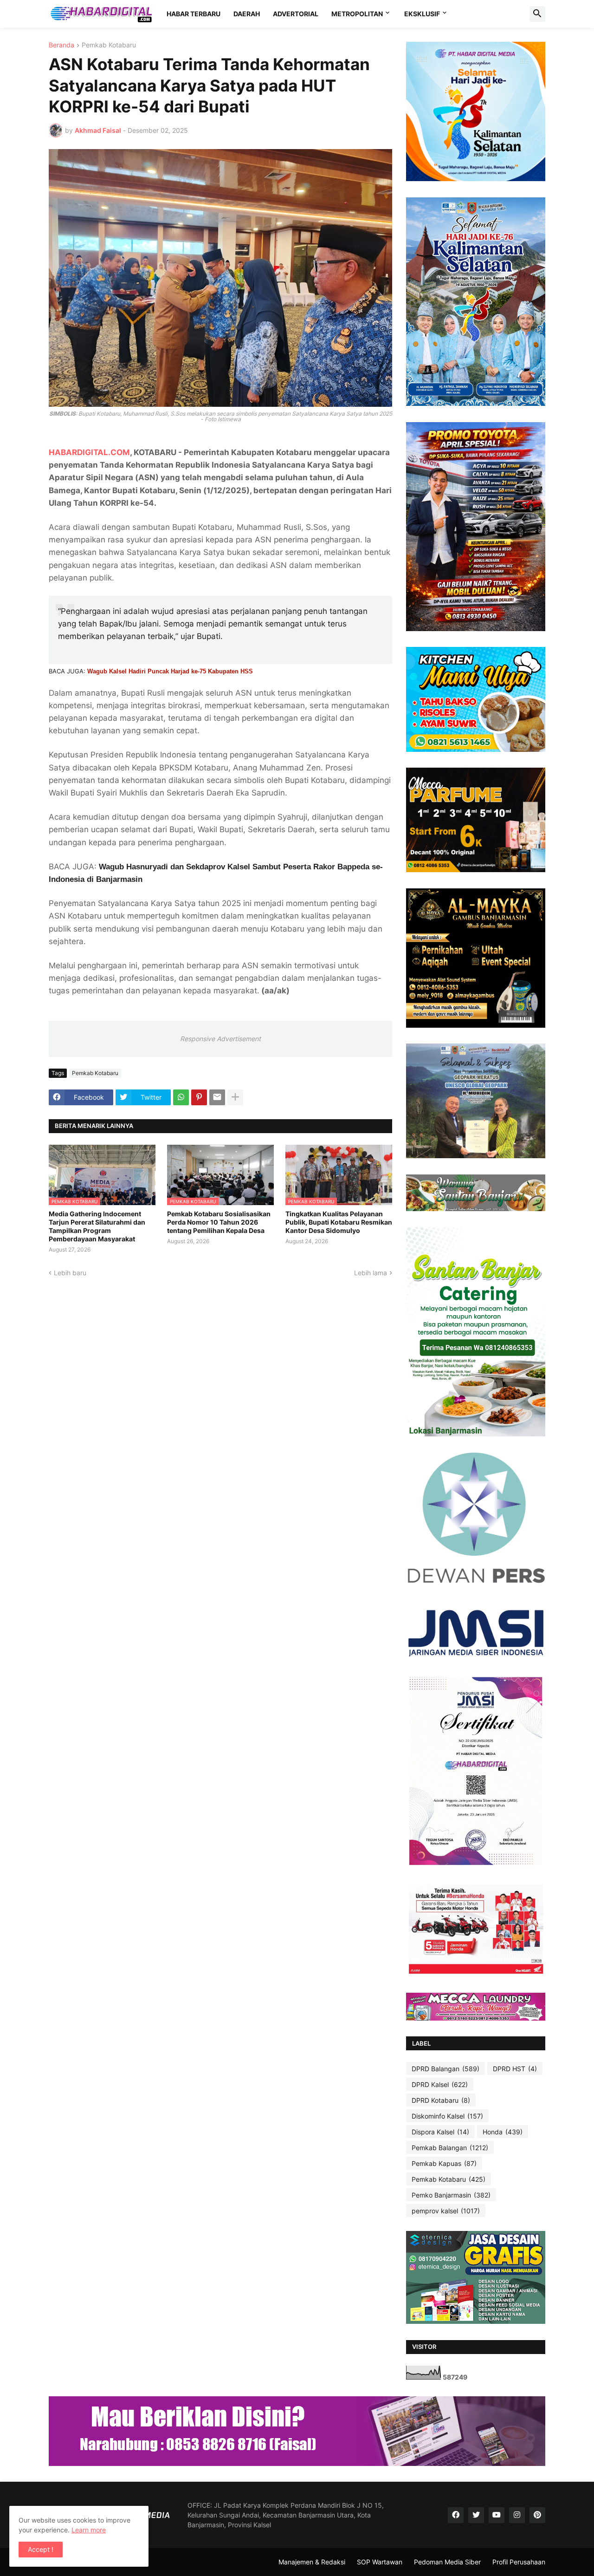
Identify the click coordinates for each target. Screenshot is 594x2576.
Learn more (89, 2530)
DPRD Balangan (445, 2069)
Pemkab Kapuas (444, 2163)
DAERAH (247, 14)
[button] (537, 14)
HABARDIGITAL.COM (89, 452)
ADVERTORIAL (296, 14)
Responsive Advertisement (220, 1039)
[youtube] (497, 2515)
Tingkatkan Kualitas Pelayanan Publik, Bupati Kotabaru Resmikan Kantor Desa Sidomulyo (339, 1222)
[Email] (217, 1097)
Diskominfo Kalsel (447, 2116)
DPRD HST (515, 2069)
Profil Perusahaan (519, 2562)
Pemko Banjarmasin (451, 2195)
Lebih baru (70, 1273)
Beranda (61, 45)
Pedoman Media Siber (447, 2562)
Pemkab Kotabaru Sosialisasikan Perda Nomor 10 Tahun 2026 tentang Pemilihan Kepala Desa (219, 1222)
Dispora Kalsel (440, 2132)
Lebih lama (371, 1273)
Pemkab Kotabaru (109, 45)
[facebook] (456, 2515)
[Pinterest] (199, 1097)
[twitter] (476, 2515)
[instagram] (517, 2515)
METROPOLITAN (357, 14)
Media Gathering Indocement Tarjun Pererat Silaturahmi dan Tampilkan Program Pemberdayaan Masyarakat (97, 1226)
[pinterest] (537, 2515)
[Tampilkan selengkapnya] (235, 1097)
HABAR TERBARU (194, 14)
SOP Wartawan (380, 2562)
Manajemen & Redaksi (312, 2562)
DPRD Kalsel (440, 2084)
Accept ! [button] (41, 2549)
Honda (503, 2132)
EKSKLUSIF (422, 14)
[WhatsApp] (181, 1097)
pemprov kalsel (446, 2211)
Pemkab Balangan (450, 2148)
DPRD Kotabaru (441, 2100)
